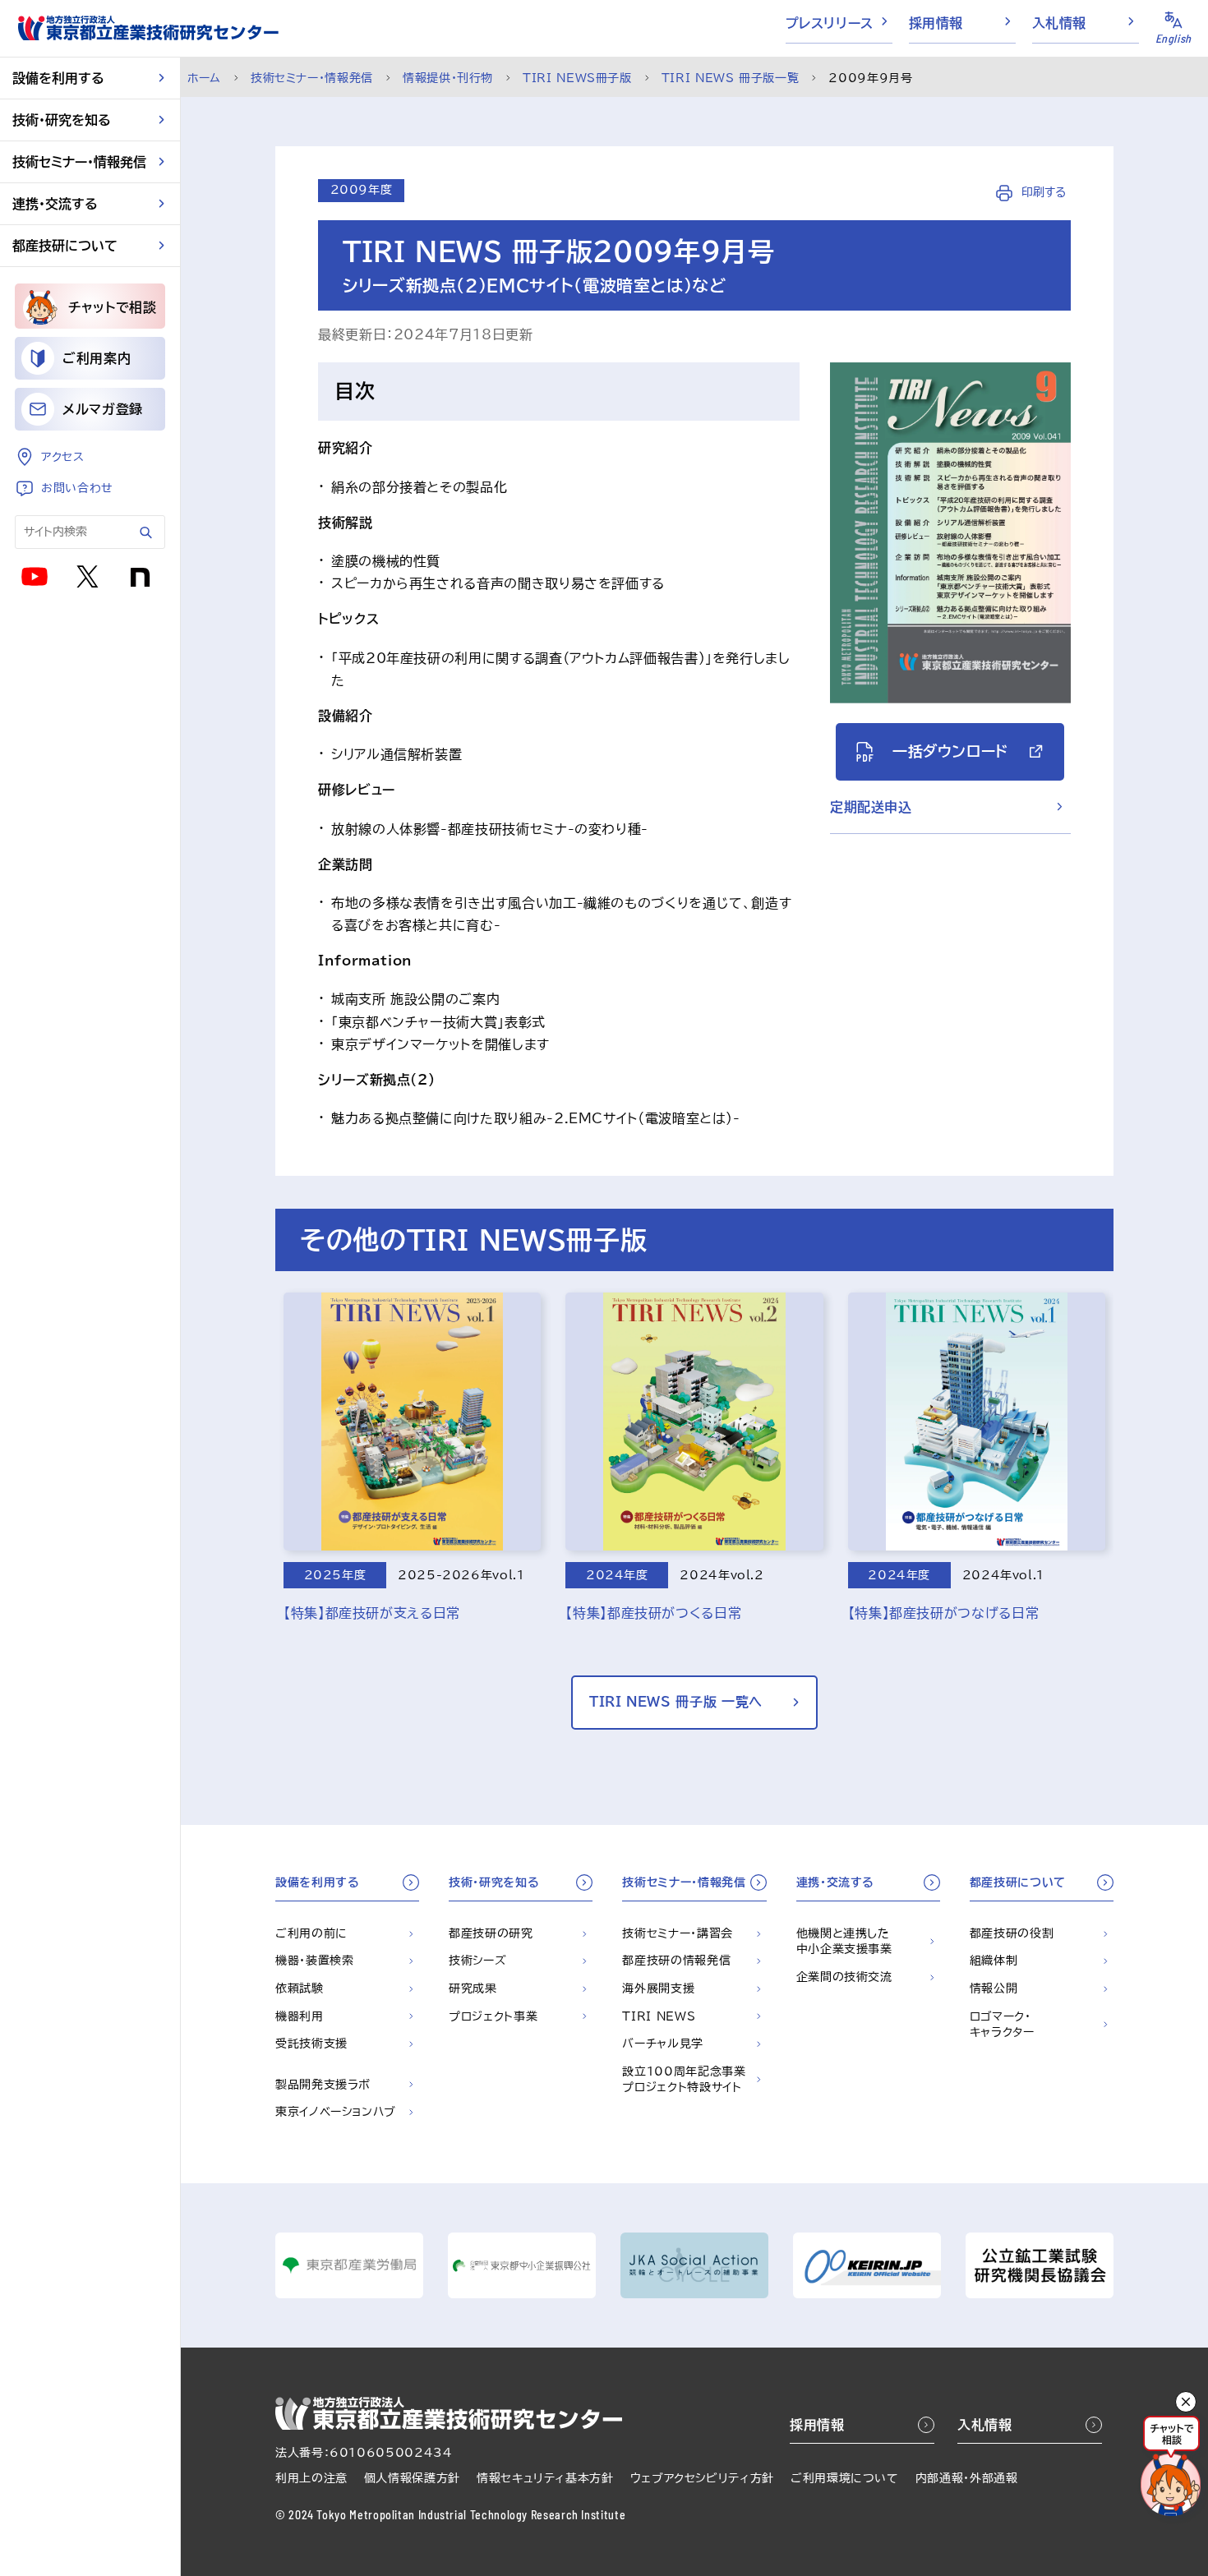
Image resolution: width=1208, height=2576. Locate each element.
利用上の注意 (311, 2478)
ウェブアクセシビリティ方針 (702, 2478)
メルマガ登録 (103, 409)
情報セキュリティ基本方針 (545, 2478)
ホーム (204, 78)
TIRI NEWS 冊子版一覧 (731, 78)
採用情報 (936, 23)
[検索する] (146, 532)
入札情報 (1060, 23)
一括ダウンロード (950, 751)
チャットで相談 (112, 307)
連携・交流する (55, 204)
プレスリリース (830, 23)
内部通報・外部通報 (967, 2478)
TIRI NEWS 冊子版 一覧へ (676, 1702)
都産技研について (65, 246)
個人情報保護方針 (412, 2478)
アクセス (63, 457)
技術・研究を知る (62, 120)
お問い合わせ (77, 488)
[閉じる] (1186, 2402)
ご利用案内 (97, 358)
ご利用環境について (845, 2478)
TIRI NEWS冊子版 (577, 78)
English (1173, 38)
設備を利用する (58, 78)
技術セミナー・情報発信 (79, 162)
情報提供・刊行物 (448, 78)
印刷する (1042, 192)
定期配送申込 (871, 807)
